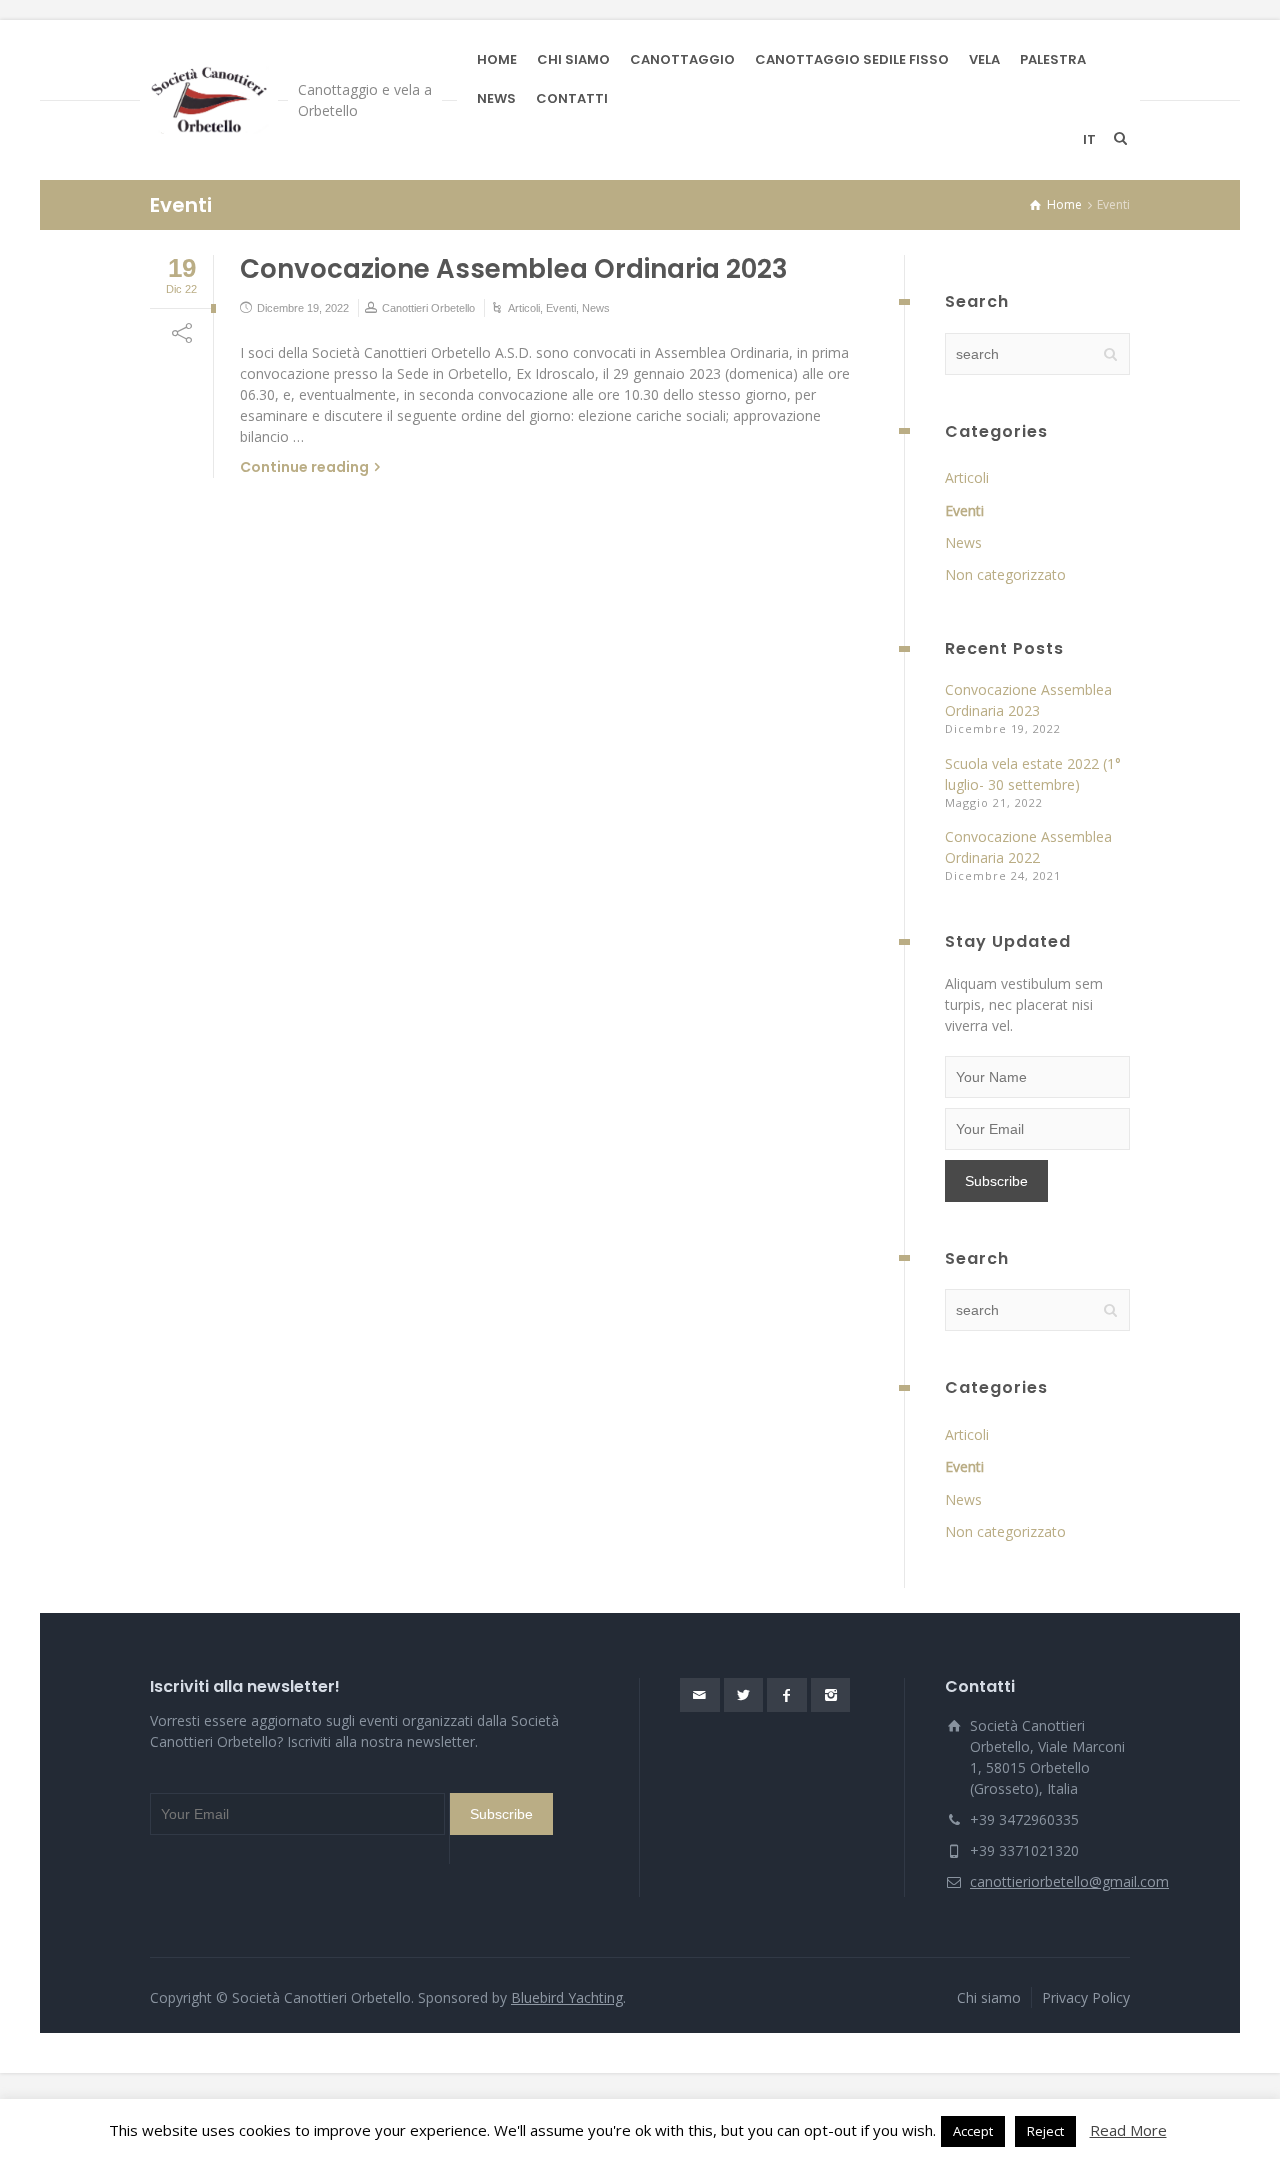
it (1089, 139)
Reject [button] (1045, 2131)
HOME (497, 59)
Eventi (561, 308)
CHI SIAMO (573, 59)
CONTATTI (572, 98)
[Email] (700, 1695)
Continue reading (304, 467)
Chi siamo (989, 1997)
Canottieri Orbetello (428, 308)
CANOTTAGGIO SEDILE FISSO (852, 59)
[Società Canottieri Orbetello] (209, 100)
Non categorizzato (1005, 574)
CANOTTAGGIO (682, 59)
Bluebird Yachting (567, 1997)
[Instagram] (831, 1695)
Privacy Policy (1086, 1997)
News (596, 308)
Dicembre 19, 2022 (303, 308)
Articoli (524, 308)
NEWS (496, 98)
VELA (984, 59)
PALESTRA (1053, 59)
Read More (1128, 2130)
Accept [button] (973, 2131)
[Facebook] (787, 1695)
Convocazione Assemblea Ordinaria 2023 (514, 269)
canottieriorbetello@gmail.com (1069, 1881)
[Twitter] (744, 1695)
